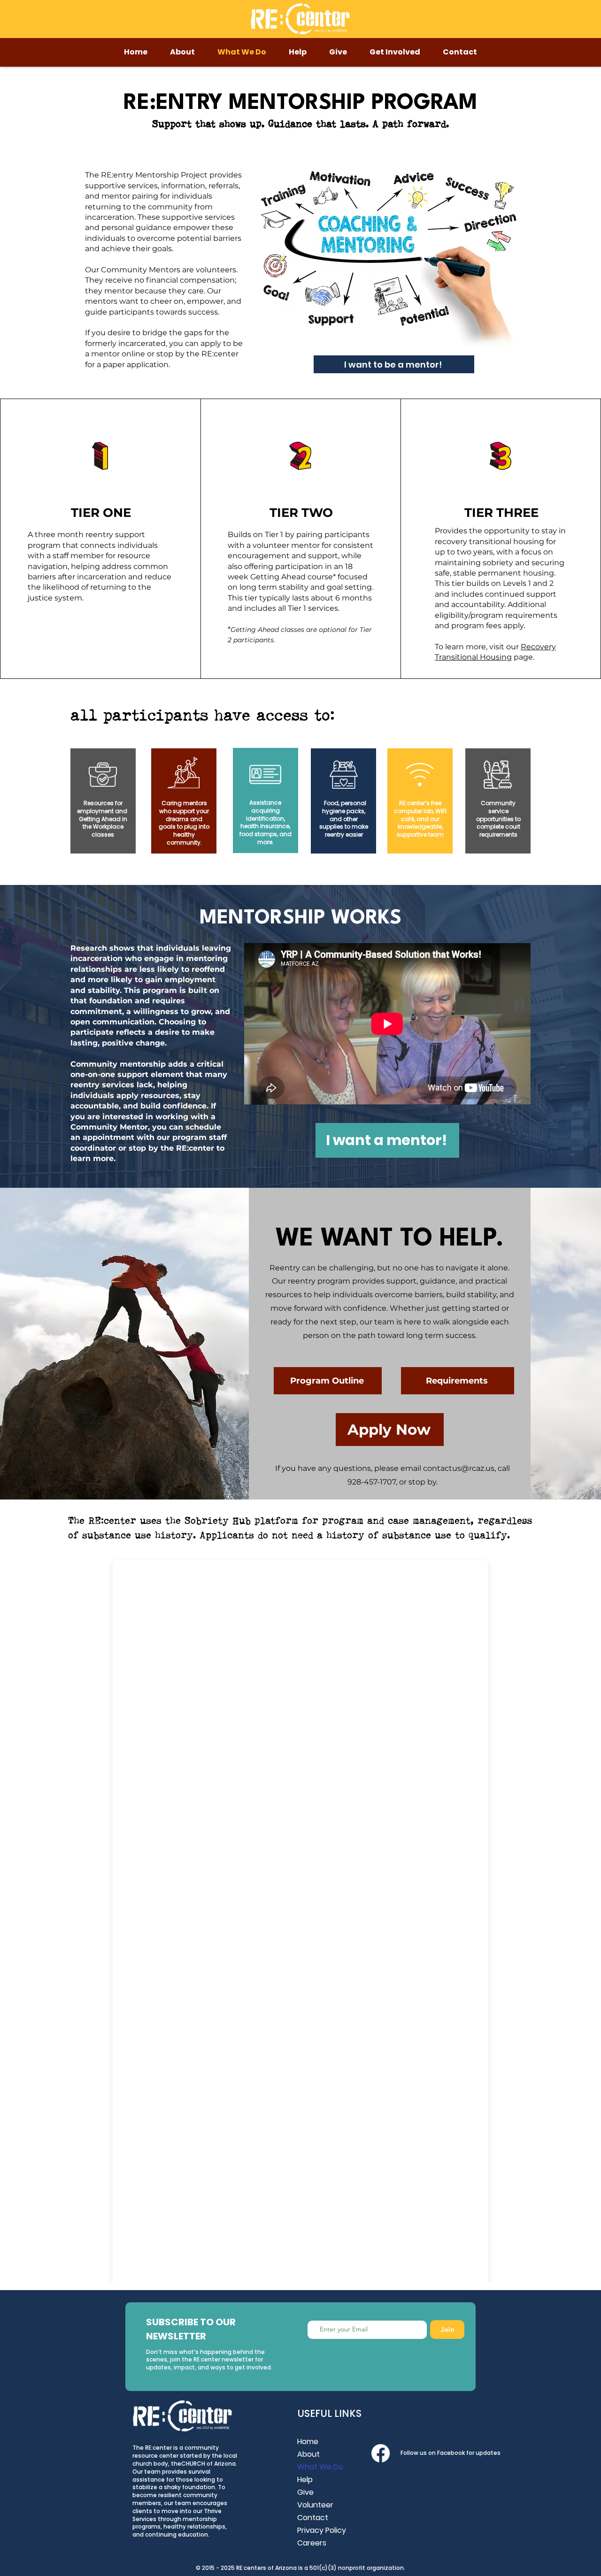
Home (308, 2441)
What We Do (320, 2467)
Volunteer (315, 2505)
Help (305, 2480)
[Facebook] (381, 2453)
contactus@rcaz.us (459, 1468)
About (308, 2454)
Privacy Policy (322, 2530)
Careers (312, 2543)
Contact (313, 2518)
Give (305, 2492)
